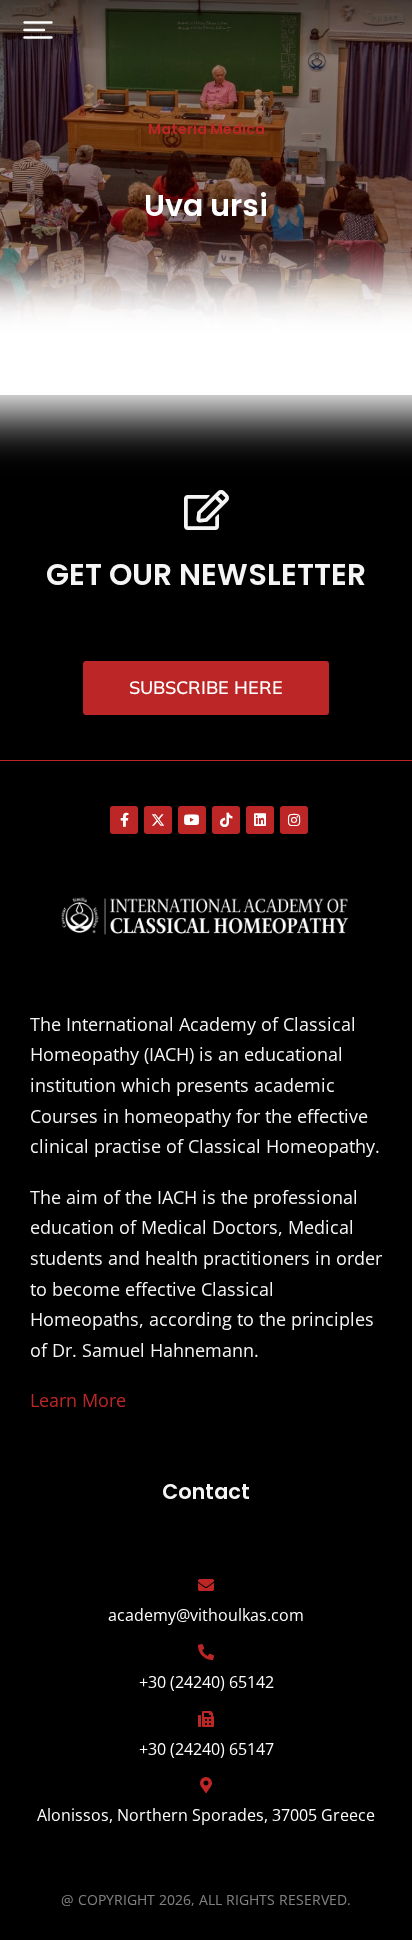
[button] (38, 30)
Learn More (78, 1400)
